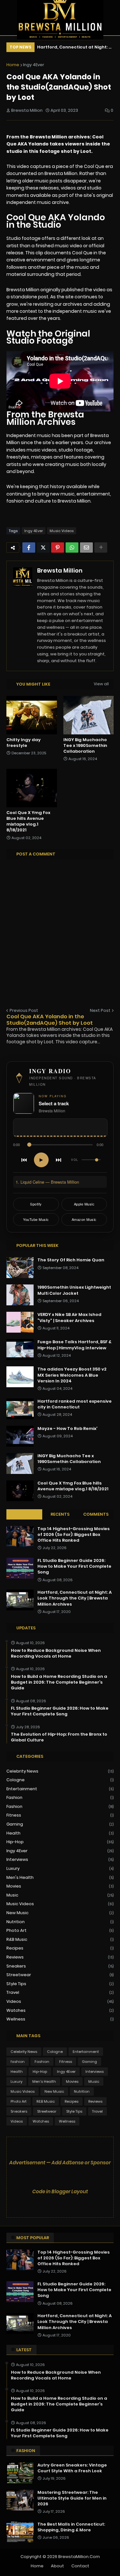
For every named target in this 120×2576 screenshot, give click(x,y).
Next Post (100, 1010)
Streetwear (60, 1975)
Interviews (60, 1859)
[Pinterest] (58, 548)
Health (60, 1833)
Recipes (60, 1948)
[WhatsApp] (72, 548)
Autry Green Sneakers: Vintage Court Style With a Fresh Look (72, 2468)
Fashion (60, 1806)
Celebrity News (60, 1771)
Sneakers (60, 1966)
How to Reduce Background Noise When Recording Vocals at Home (56, 1653)
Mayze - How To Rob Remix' (68, 1429)
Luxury (60, 1868)
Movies (60, 1886)
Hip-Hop (60, 1842)
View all (101, 684)
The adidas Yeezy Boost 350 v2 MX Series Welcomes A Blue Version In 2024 (72, 1375)
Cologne (60, 1780)
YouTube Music (36, 1219)
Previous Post (24, 1010)
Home (13, 65)
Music (60, 1895)
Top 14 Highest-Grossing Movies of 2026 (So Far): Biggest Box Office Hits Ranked (74, 1535)
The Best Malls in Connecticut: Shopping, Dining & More (71, 2527)
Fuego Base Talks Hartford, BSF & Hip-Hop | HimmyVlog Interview (74, 1345)
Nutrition (60, 1922)
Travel (60, 1992)
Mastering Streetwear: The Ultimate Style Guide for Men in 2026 (72, 2498)
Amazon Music (84, 1219)
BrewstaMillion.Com (79, 2557)
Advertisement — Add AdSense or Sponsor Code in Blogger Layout (60, 2177)
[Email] (86, 548)
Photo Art (60, 1930)
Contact (80, 2566)
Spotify (36, 1204)
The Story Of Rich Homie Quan (71, 1260)
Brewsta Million (60, 570)
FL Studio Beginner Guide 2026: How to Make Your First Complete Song (74, 1566)
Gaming (60, 1824)
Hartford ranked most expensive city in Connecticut (75, 1404)
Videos (60, 2001)
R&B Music (60, 1939)
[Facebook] (29, 548)
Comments (96, 1514)
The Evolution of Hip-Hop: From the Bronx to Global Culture (59, 1737)
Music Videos (62, 531)
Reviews (60, 1957)
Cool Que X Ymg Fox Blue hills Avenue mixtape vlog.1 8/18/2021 (28, 822)
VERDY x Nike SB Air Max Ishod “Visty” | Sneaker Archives (69, 1318)
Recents (60, 1514)
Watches (60, 2010)
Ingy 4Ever (34, 65)
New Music (60, 1913)
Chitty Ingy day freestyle (24, 743)
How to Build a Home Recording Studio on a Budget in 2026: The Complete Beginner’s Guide (59, 1682)
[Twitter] (43, 548)
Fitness (60, 1815)
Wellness (60, 2019)
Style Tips (60, 1984)
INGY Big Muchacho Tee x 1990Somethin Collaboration (85, 746)
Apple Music (84, 1204)
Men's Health (60, 1877)
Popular (24, 1514)
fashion (60, 1797)
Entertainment (60, 1789)
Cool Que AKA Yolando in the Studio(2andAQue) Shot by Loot (50, 1020)
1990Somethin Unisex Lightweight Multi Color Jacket (74, 1290)
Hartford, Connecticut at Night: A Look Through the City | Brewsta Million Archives (74, 48)
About (57, 2566)
